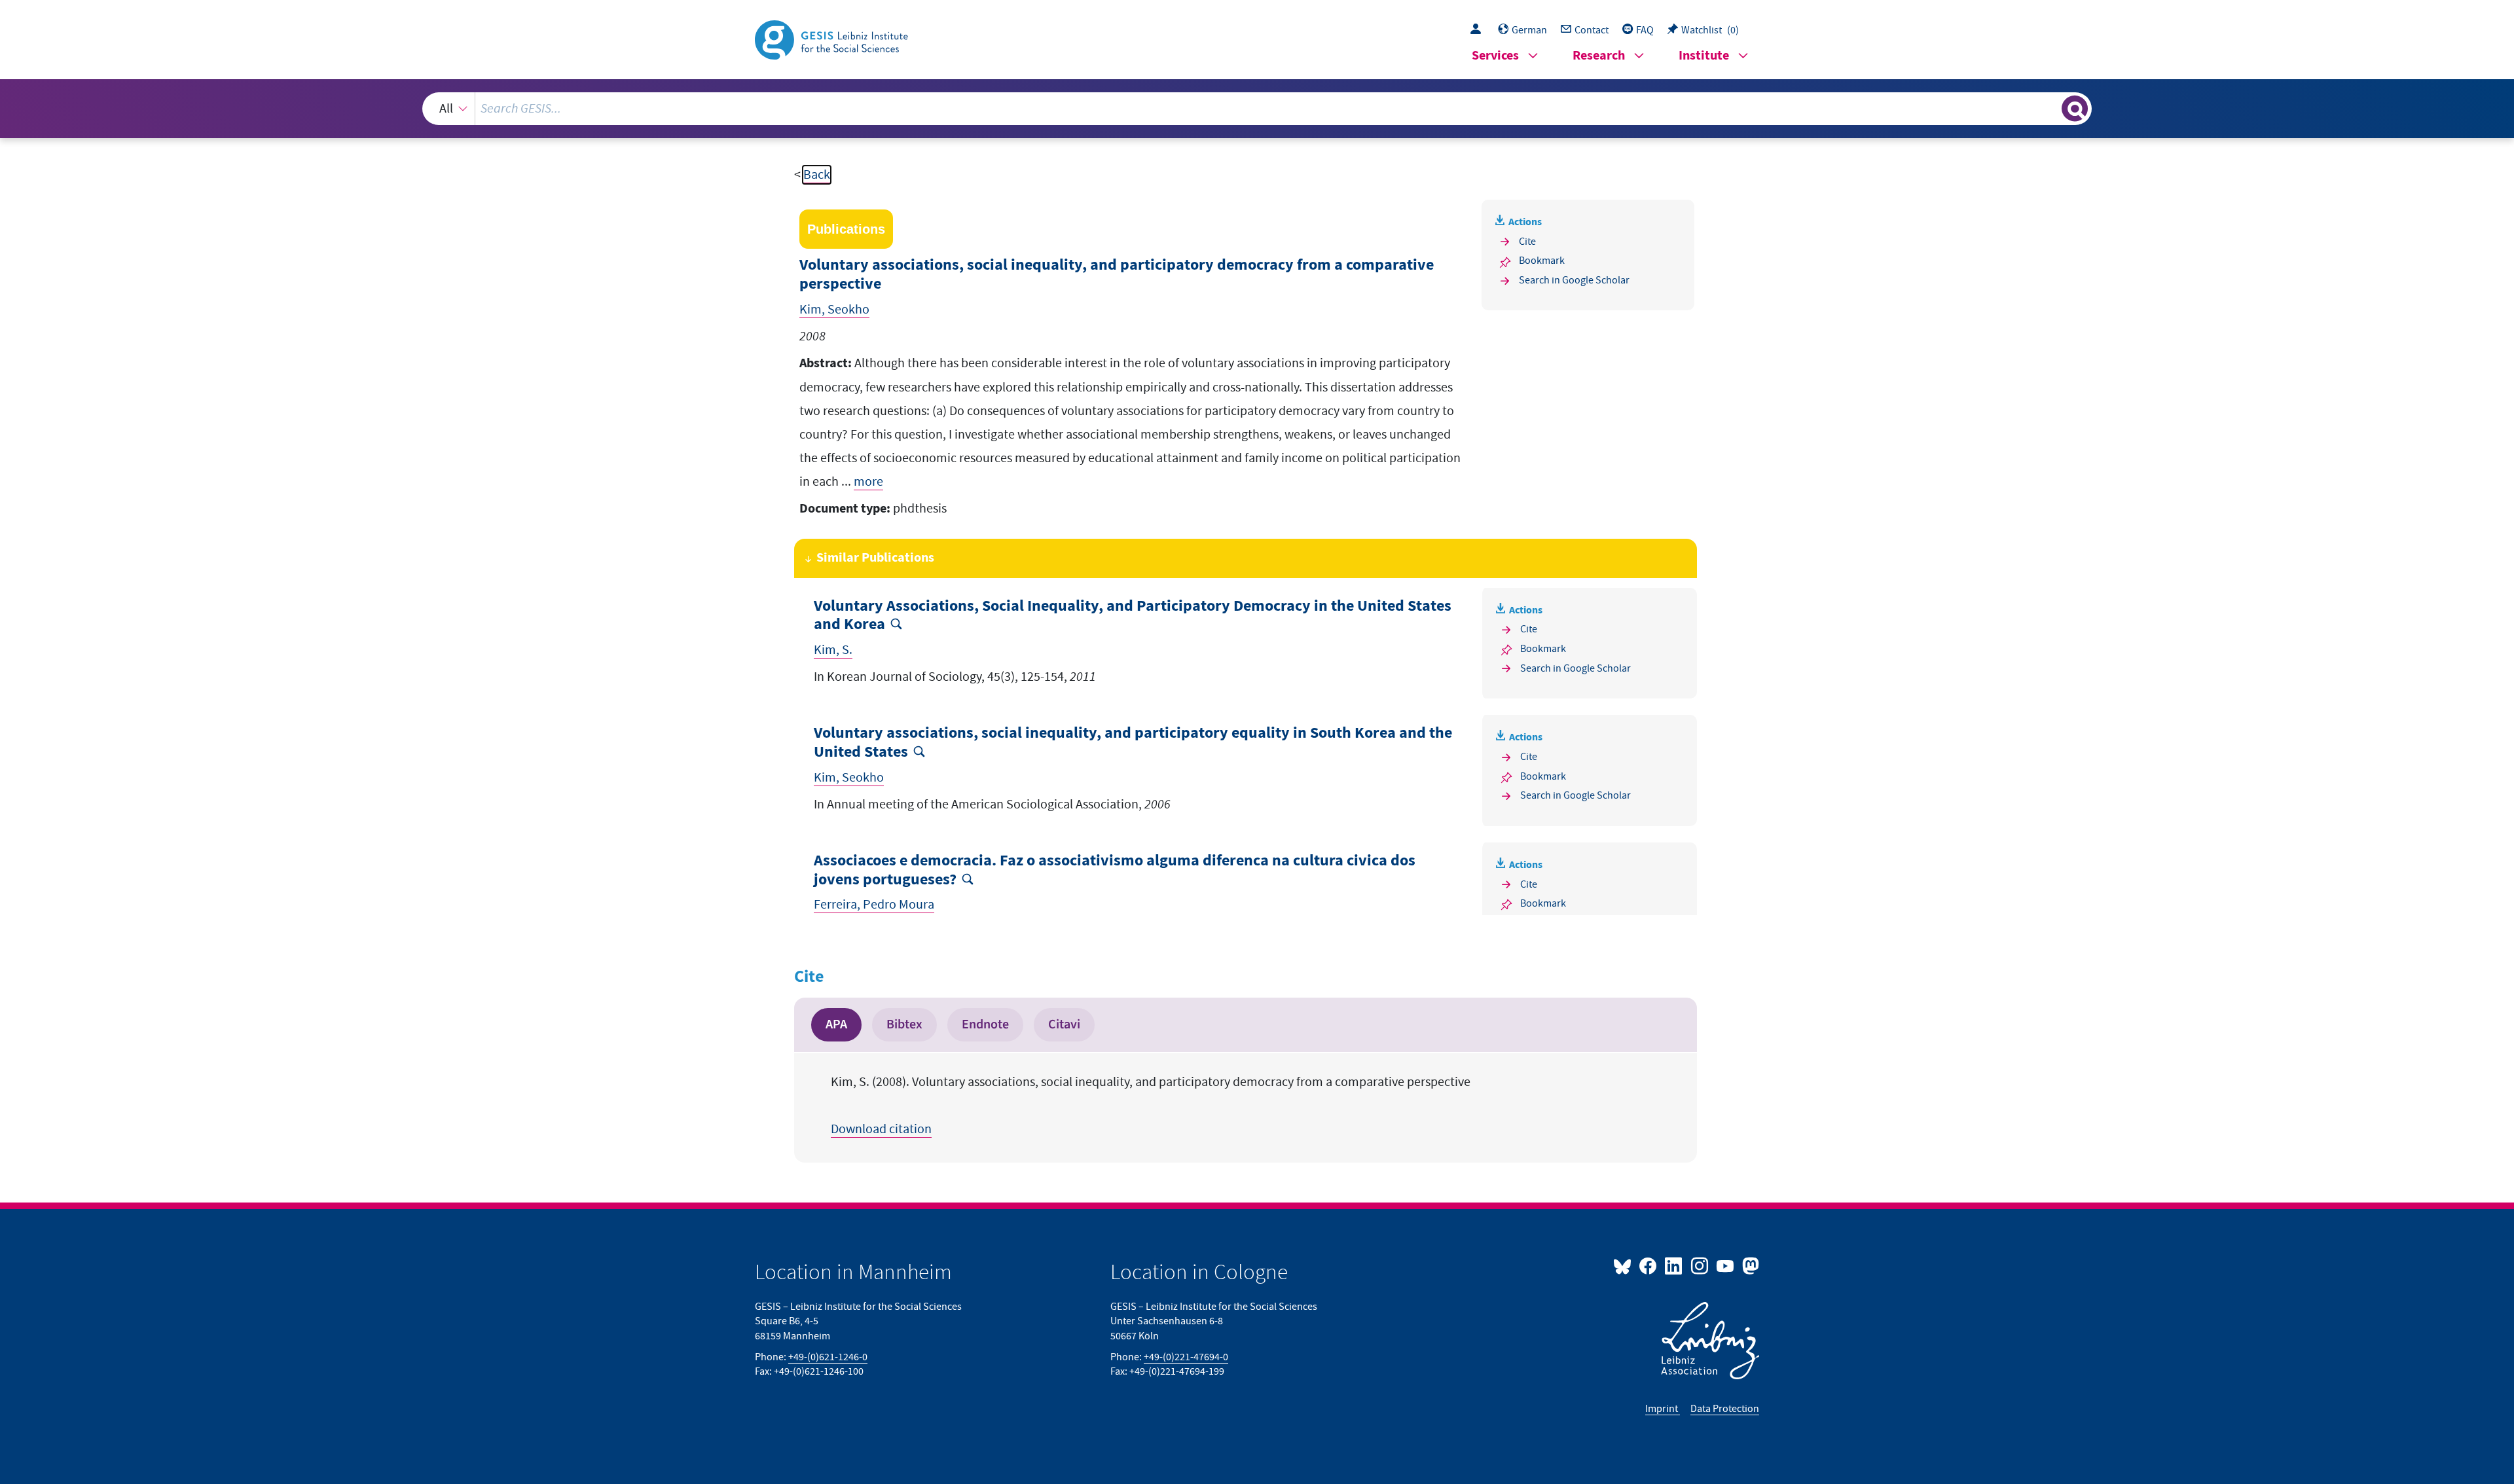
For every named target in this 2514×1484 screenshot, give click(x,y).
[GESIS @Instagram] (1700, 1265)
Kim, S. (833, 650)
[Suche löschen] (2050, 108)
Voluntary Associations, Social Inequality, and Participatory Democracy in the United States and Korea (1133, 616)
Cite (1527, 242)
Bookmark (1542, 261)
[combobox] (1257, 109)
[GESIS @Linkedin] (1674, 1265)
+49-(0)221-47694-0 (1186, 1357)
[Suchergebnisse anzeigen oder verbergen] (2075, 109)
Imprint (1663, 1409)
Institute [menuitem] (1704, 56)
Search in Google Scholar (1574, 280)
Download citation (881, 1129)
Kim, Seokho (834, 310)
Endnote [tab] (985, 1024)
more (868, 482)
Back (817, 175)
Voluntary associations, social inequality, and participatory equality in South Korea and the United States (1133, 743)
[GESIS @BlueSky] (1625, 1265)
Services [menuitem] (1495, 56)
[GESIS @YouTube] (1726, 1265)
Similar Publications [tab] (875, 558)
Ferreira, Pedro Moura (874, 905)
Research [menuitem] (1599, 56)
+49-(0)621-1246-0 (828, 1357)
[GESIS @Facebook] (1649, 1265)
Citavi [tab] (1064, 1024)
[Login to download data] (1479, 30)
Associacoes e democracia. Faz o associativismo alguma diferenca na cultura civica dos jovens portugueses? (1115, 871)
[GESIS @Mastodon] (1749, 1265)
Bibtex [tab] (904, 1024)
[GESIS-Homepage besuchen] (833, 39)
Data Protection (1725, 1409)
